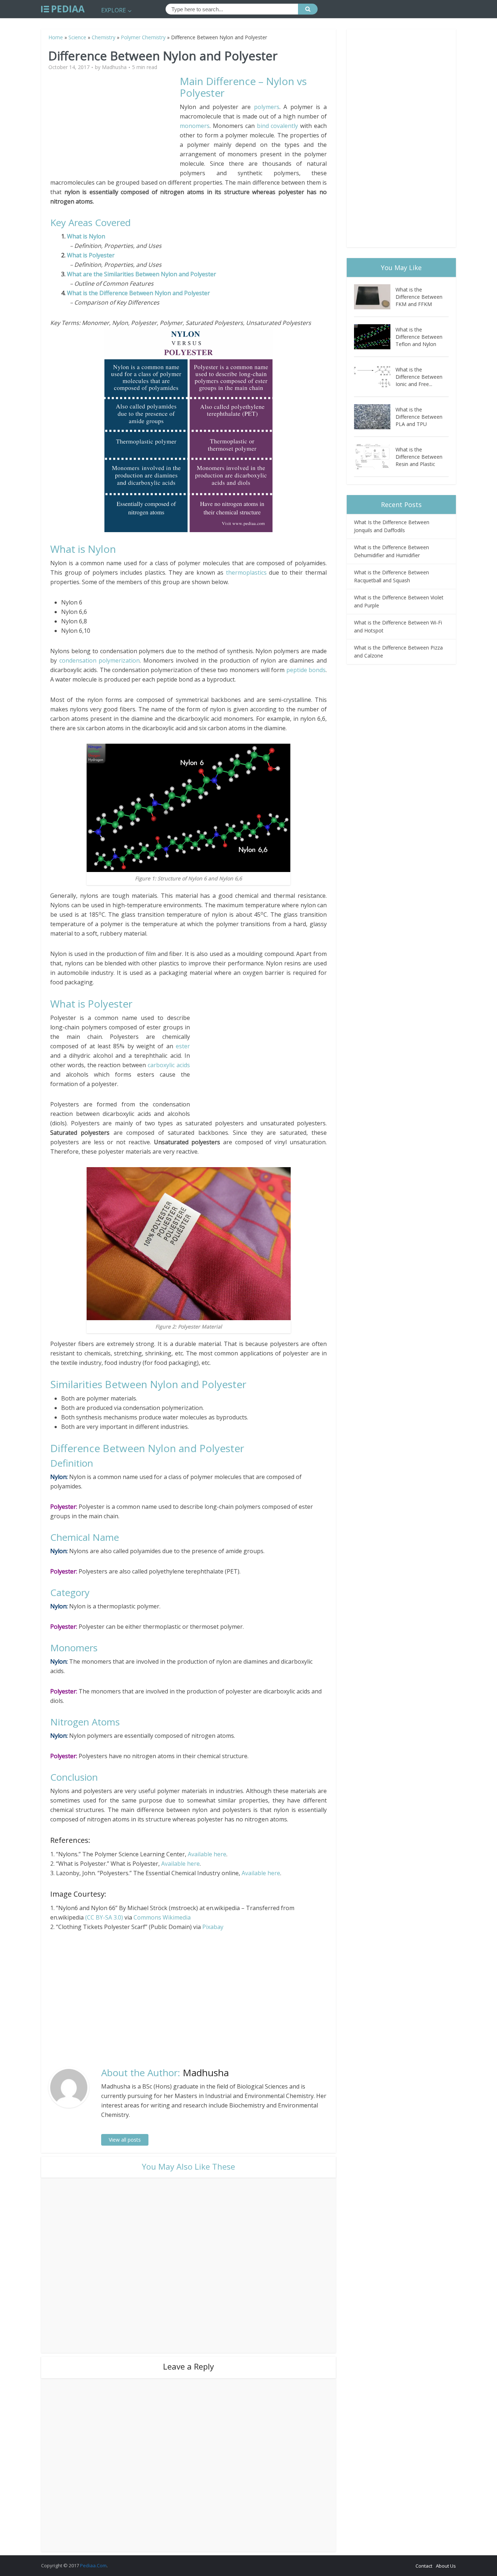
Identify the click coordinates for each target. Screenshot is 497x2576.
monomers (195, 126)
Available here (207, 1854)
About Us (446, 2566)
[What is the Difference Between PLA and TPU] (375, 417)
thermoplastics (246, 572)
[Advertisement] (115, 126)
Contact (424, 2566)
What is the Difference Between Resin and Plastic (419, 457)
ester (183, 1046)
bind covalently (278, 126)
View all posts (125, 2140)
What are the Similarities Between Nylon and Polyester (142, 274)
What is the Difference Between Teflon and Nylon (419, 337)
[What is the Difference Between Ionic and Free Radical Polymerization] (375, 377)
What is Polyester (91, 255)
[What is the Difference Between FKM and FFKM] (375, 297)
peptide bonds (306, 670)
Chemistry (104, 37)
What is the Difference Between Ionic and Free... (419, 377)
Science (77, 37)
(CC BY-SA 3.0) (104, 1917)
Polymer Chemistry (143, 37)
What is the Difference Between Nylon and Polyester (138, 293)
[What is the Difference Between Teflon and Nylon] (375, 337)
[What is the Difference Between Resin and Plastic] (375, 457)
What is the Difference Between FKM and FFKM (419, 297)
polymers (267, 107)
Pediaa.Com (93, 2565)
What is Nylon (86, 236)
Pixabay (213, 1927)
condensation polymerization (100, 660)
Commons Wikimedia (162, 1917)
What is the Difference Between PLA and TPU (419, 417)
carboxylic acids (169, 1065)
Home (56, 37)
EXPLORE (114, 10)
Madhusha (114, 67)
